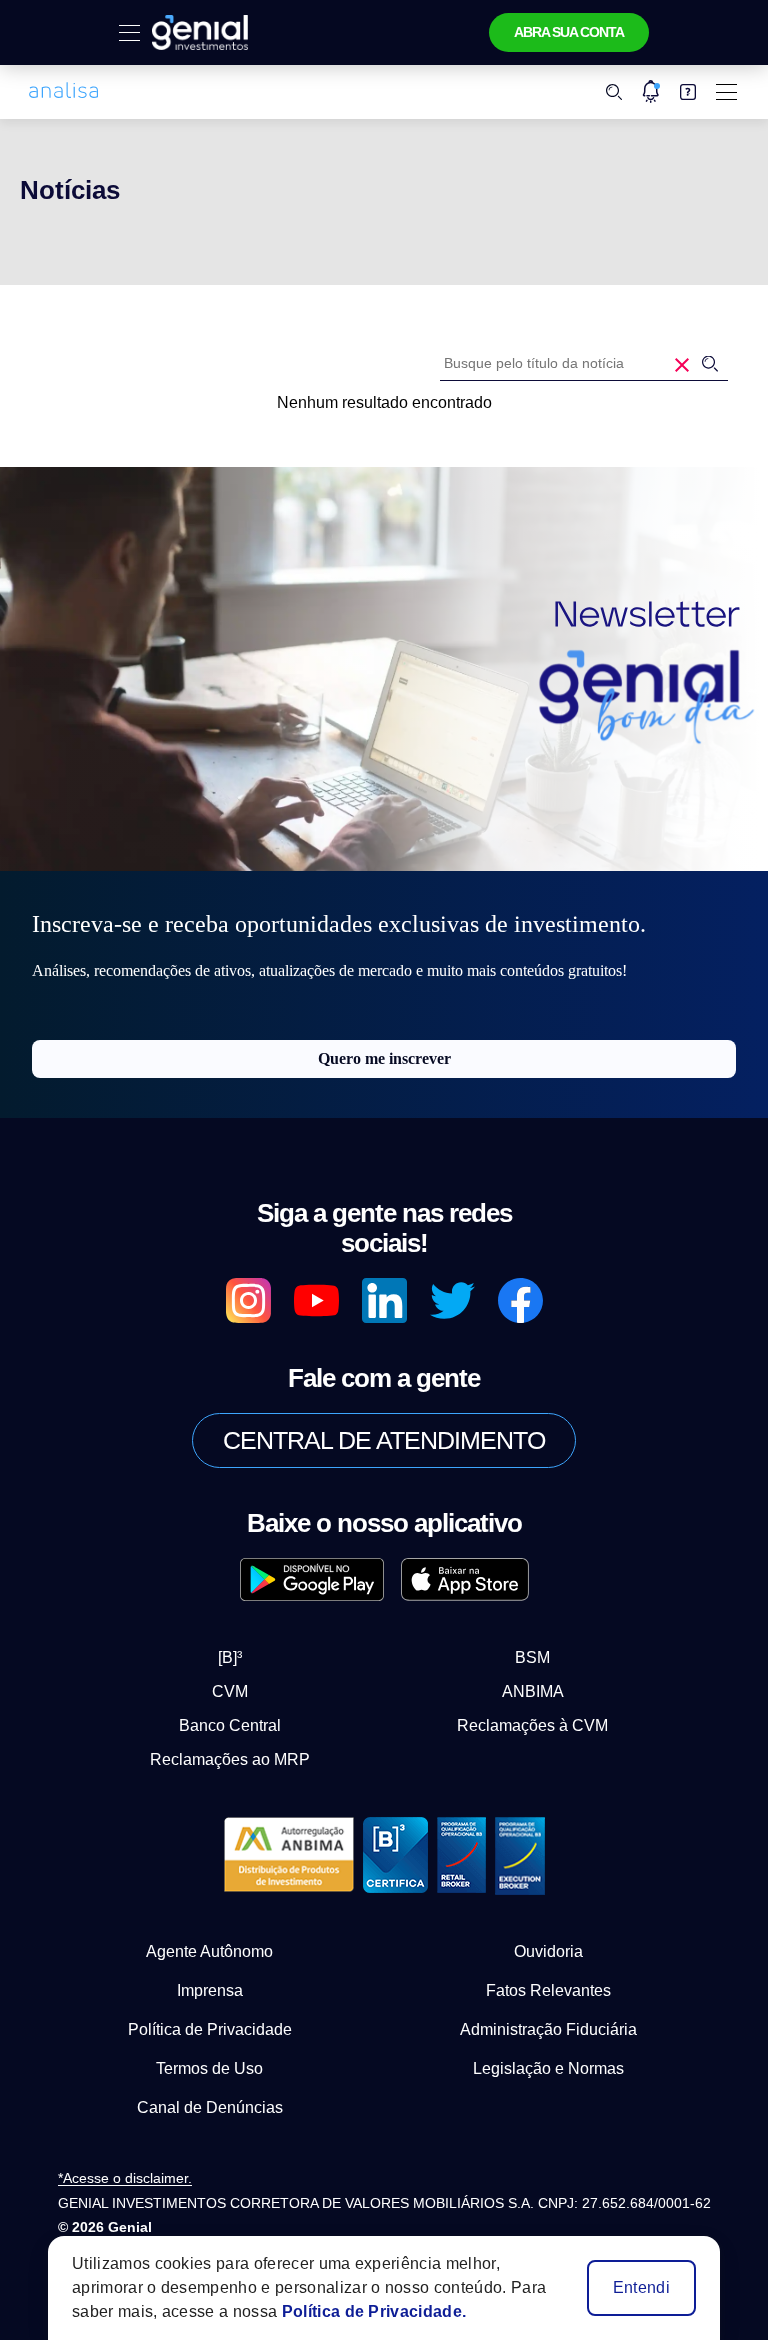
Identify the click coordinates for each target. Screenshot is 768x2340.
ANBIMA (533, 1691)
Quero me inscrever (384, 1058)
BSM (532, 1657)
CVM (230, 1691)
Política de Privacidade (210, 2029)
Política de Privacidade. (374, 2311)
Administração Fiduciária (548, 2029)
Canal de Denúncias (210, 2107)
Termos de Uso (209, 2068)
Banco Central (230, 1725)
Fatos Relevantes (548, 1990)
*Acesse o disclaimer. (125, 2178)
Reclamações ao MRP (230, 1759)
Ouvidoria (548, 1951)
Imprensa (210, 1990)
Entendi (641, 2287)
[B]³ (230, 1657)
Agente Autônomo (209, 1951)
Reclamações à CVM (532, 1725)
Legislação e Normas (548, 2068)
